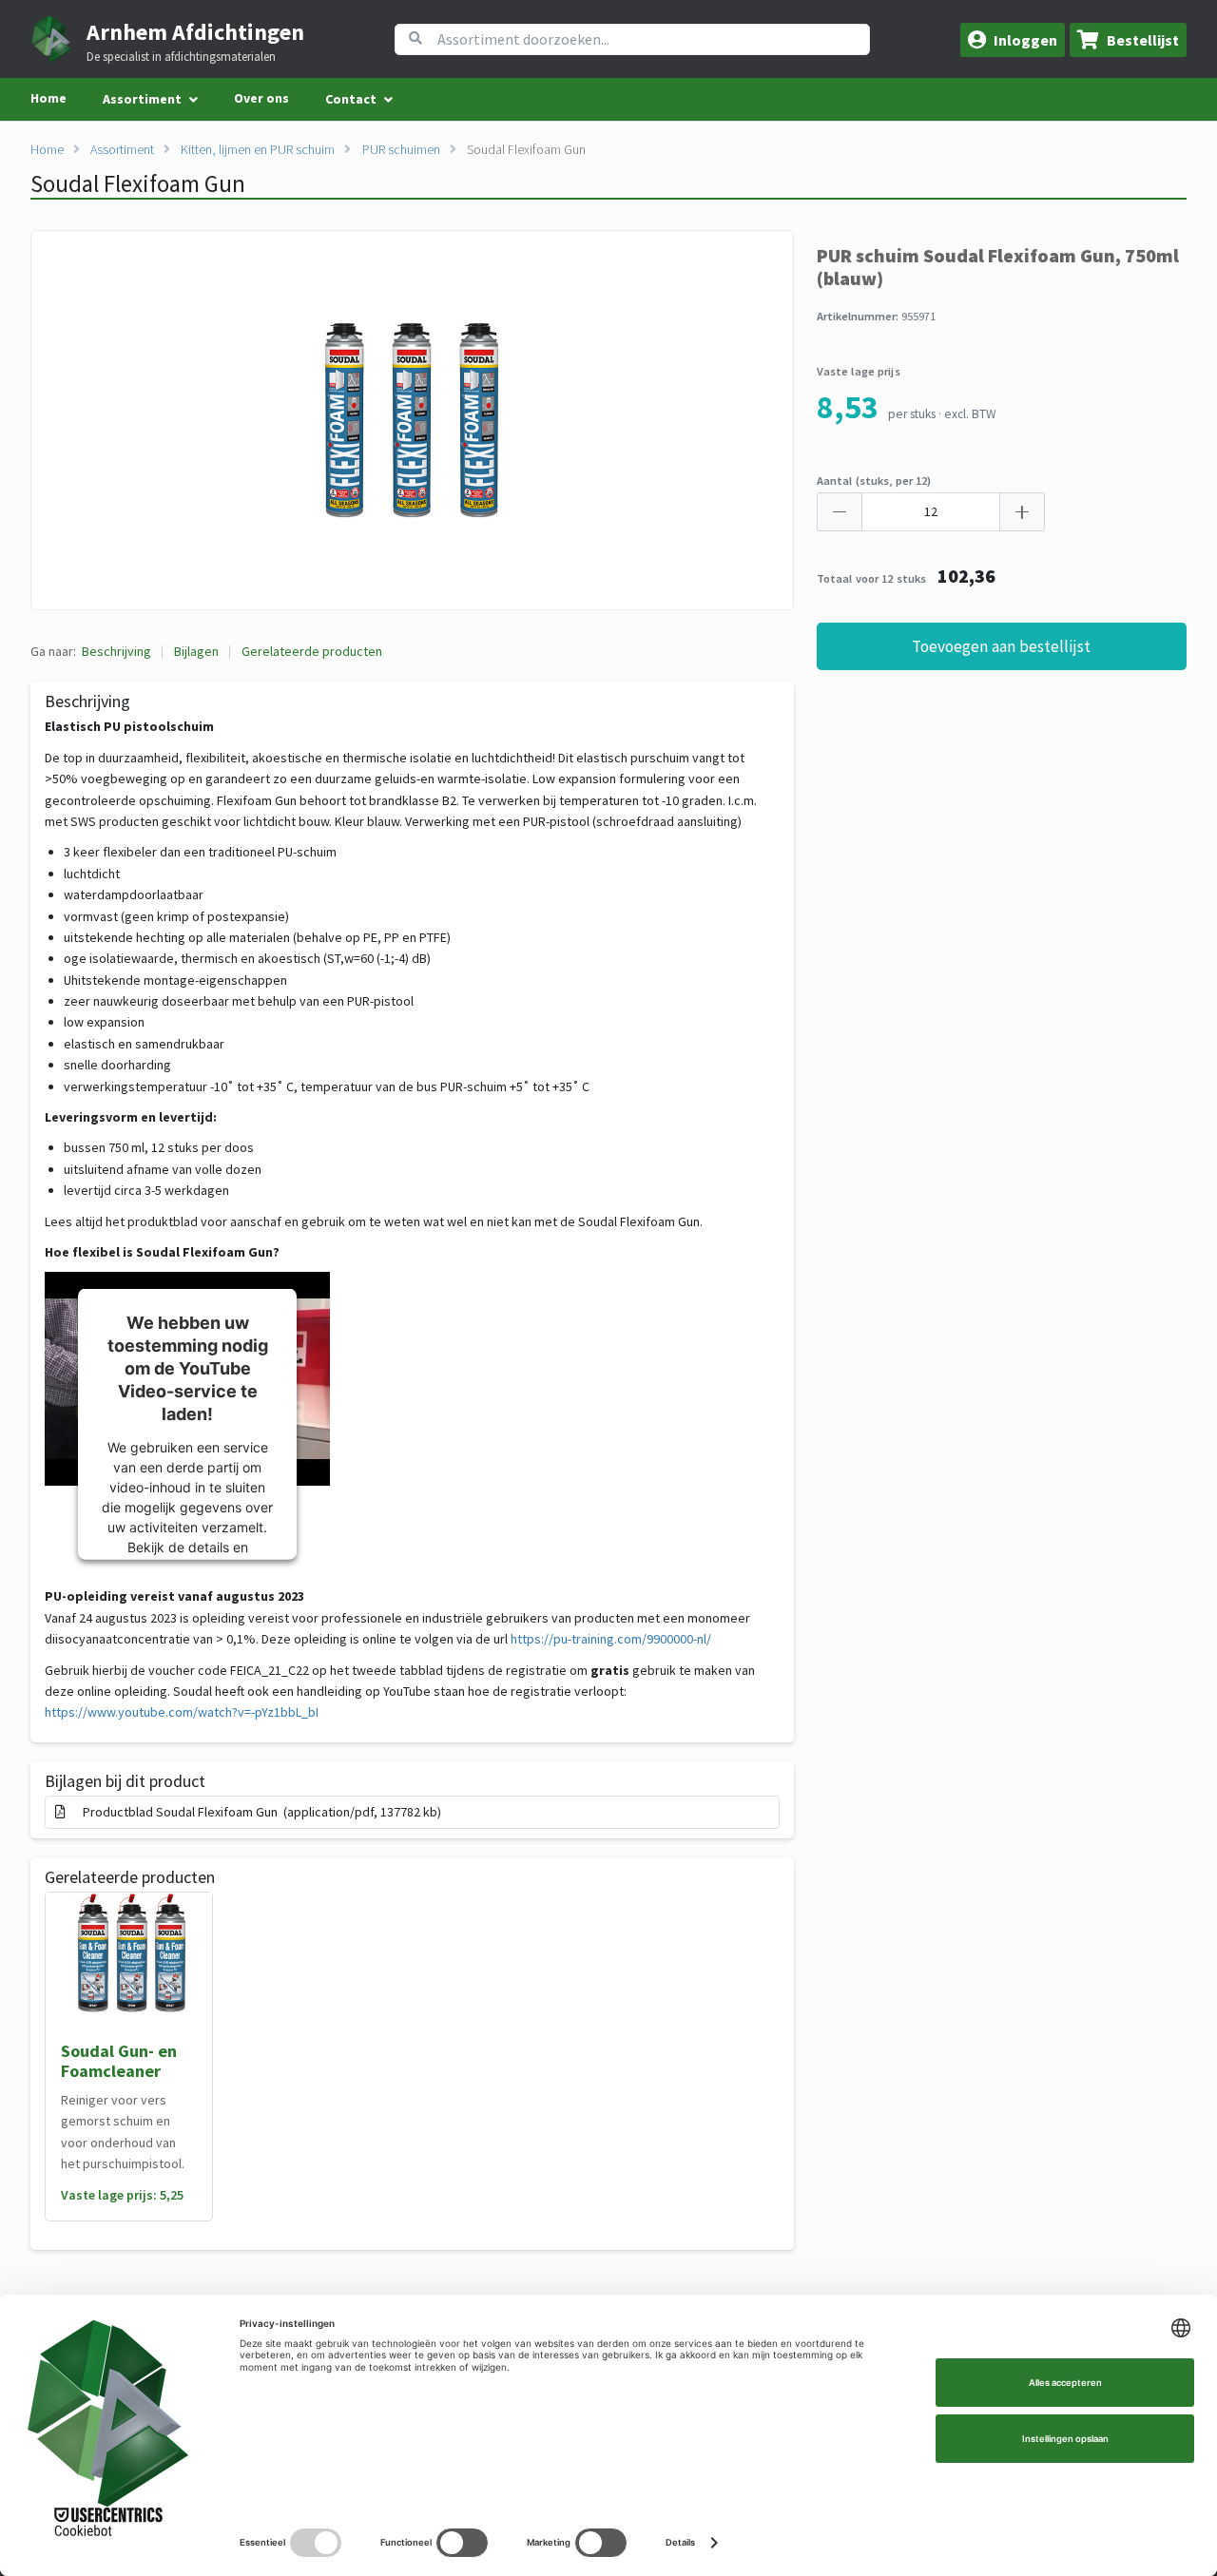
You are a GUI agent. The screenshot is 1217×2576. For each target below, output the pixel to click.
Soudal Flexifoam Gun (526, 149)
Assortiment (122, 149)
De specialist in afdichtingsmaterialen (181, 57)
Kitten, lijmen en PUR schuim (258, 149)
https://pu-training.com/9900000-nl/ (612, 1639)
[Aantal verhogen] (1022, 512)
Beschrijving (116, 651)
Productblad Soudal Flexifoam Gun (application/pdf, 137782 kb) (259, 1812)
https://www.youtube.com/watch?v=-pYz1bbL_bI (182, 1712)
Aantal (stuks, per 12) (874, 481)
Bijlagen (196, 651)
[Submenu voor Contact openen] (388, 100)
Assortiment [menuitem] (142, 99)
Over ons (261, 98)
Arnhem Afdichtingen (195, 32)
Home (48, 98)
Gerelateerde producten (312, 651)
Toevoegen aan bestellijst (1001, 646)
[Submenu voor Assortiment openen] (193, 100)
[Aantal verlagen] (840, 512)
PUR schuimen (401, 149)
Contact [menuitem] (351, 99)
